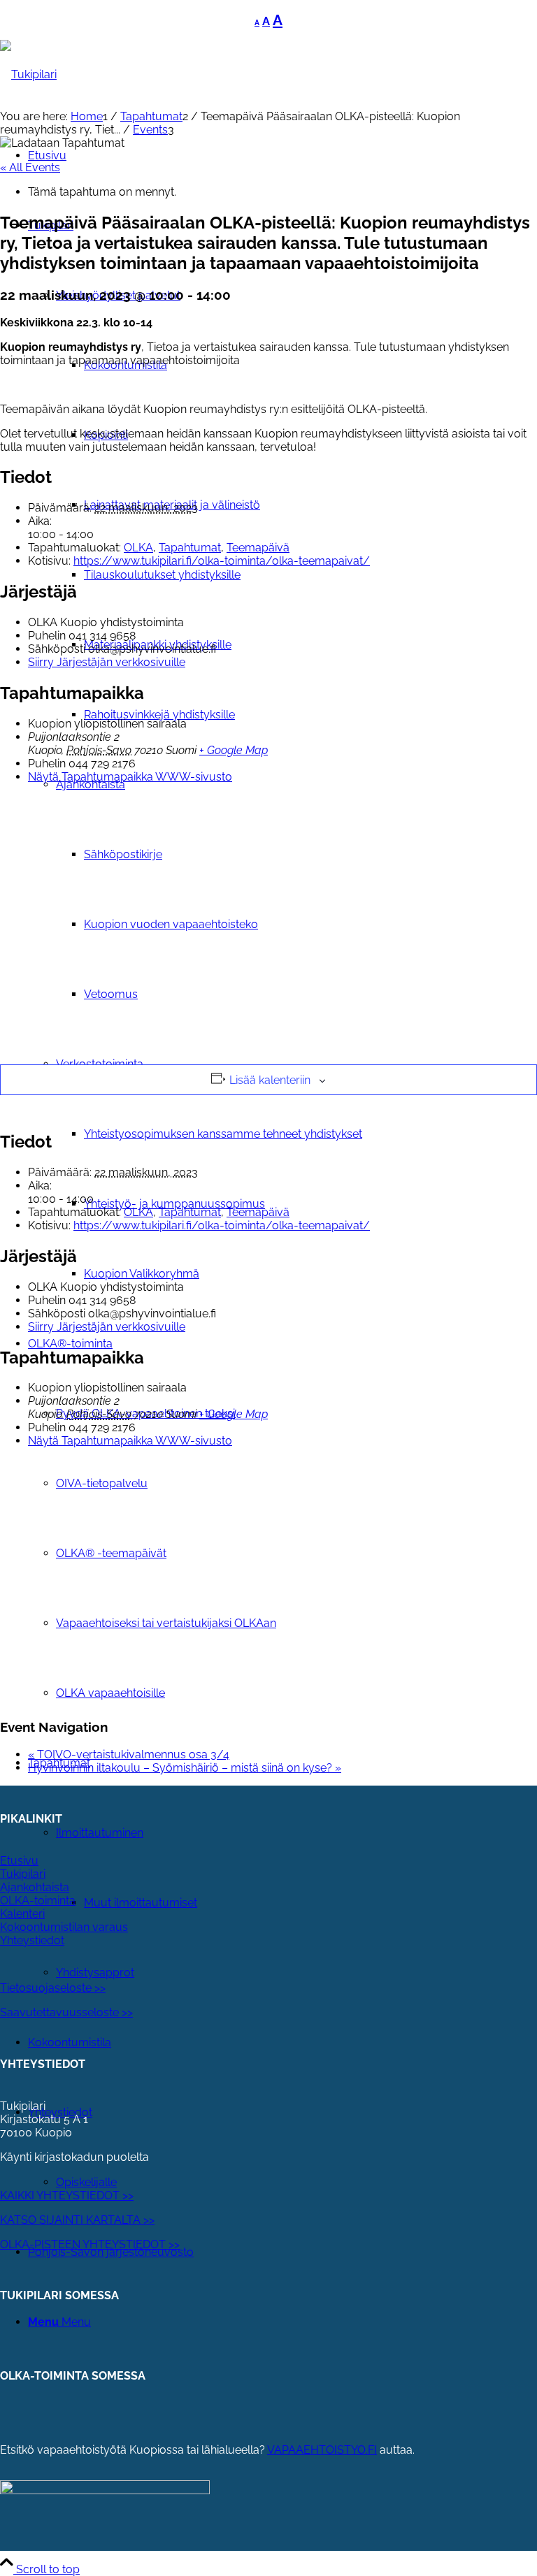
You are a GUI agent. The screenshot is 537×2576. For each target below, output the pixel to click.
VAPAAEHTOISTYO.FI (322, 2450)
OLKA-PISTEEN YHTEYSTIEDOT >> (90, 2244)
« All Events (30, 167)
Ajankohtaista (35, 1887)
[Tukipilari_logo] (28, 74)
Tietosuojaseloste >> (53, 1988)
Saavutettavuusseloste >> (66, 2012)
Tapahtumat (190, 548)
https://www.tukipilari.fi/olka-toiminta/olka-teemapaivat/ (222, 561)
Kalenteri (22, 1914)
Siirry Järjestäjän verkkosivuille (107, 662)
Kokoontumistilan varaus (64, 1927)
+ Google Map (234, 750)
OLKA (138, 548)
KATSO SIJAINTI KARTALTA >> (77, 2220)
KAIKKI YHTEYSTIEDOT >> (67, 2195)
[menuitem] (310, 1134)
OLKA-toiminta (38, 1901)
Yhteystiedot (32, 1940)
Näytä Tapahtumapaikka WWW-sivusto (130, 777)
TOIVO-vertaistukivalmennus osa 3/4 (129, 1754)
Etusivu (19, 1861)
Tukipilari (23, 1874)
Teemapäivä (258, 548)
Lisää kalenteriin (270, 1080)
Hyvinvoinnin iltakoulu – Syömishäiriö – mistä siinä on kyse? (185, 1768)
